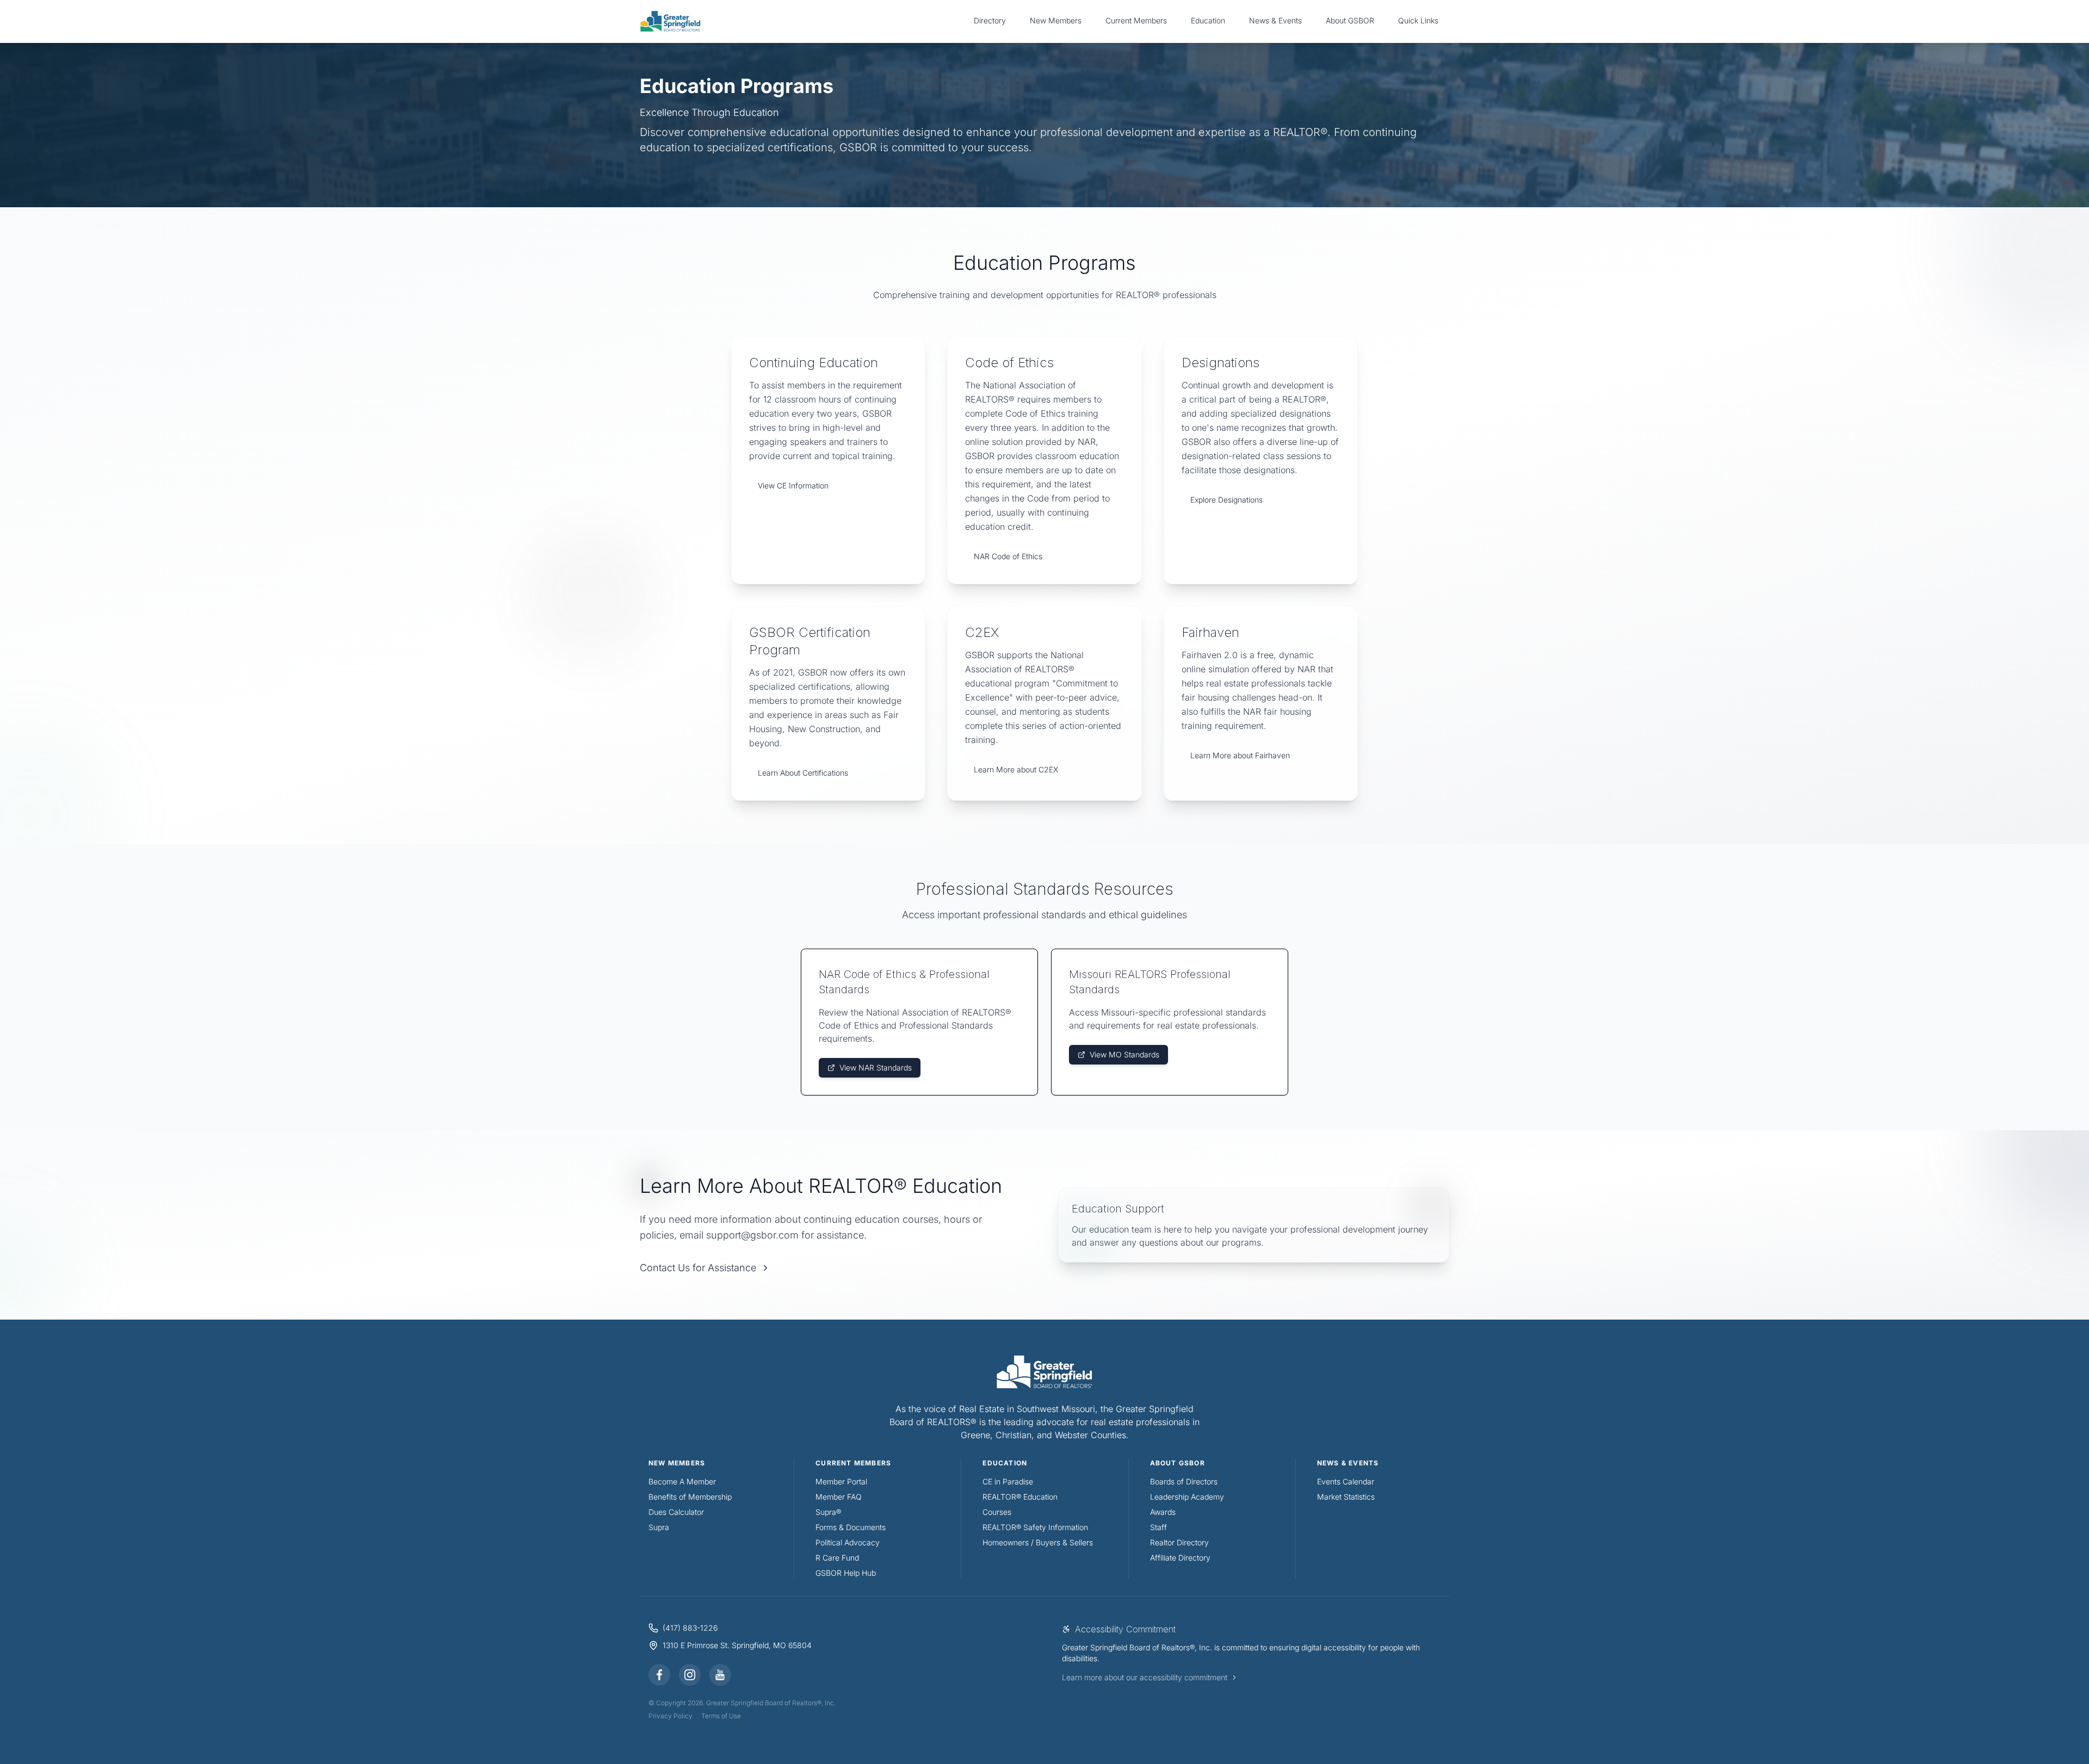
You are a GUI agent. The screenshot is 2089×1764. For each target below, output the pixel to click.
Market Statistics (1346, 1497)
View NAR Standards (876, 1067)
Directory (990, 20)
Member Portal (841, 1481)
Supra (659, 1527)
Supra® (828, 1512)
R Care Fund (837, 1558)
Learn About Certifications (803, 773)
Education (1208, 20)
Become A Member (682, 1481)
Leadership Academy (1187, 1497)
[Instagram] (690, 1675)
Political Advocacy (848, 1542)
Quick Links (1418, 20)
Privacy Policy (670, 1716)
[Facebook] (659, 1675)
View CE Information (793, 485)
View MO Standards (1124, 1054)
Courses (997, 1512)
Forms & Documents (851, 1527)
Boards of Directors (1184, 1481)
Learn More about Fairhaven (1240, 755)
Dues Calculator (676, 1512)
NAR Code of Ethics (1008, 556)
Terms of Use (721, 1716)
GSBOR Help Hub (846, 1573)
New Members (1056, 20)
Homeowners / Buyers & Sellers (1038, 1542)
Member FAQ (839, 1497)
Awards (1163, 1512)
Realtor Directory (1179, 1542)
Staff (1158, 1527)
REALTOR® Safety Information (1035, 1527)
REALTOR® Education (1020, 1497)
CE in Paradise (1008, 1481)
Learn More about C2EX (1016, 769)
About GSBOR (1350, 20)
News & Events (1275, 20)
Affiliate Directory (1180, 1558)
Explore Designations (1226, 500)
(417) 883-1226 (690, 1628)
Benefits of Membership (690, 1497)
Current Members (1136, 20)
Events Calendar (1346, 1481)
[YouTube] (720, 1675)
